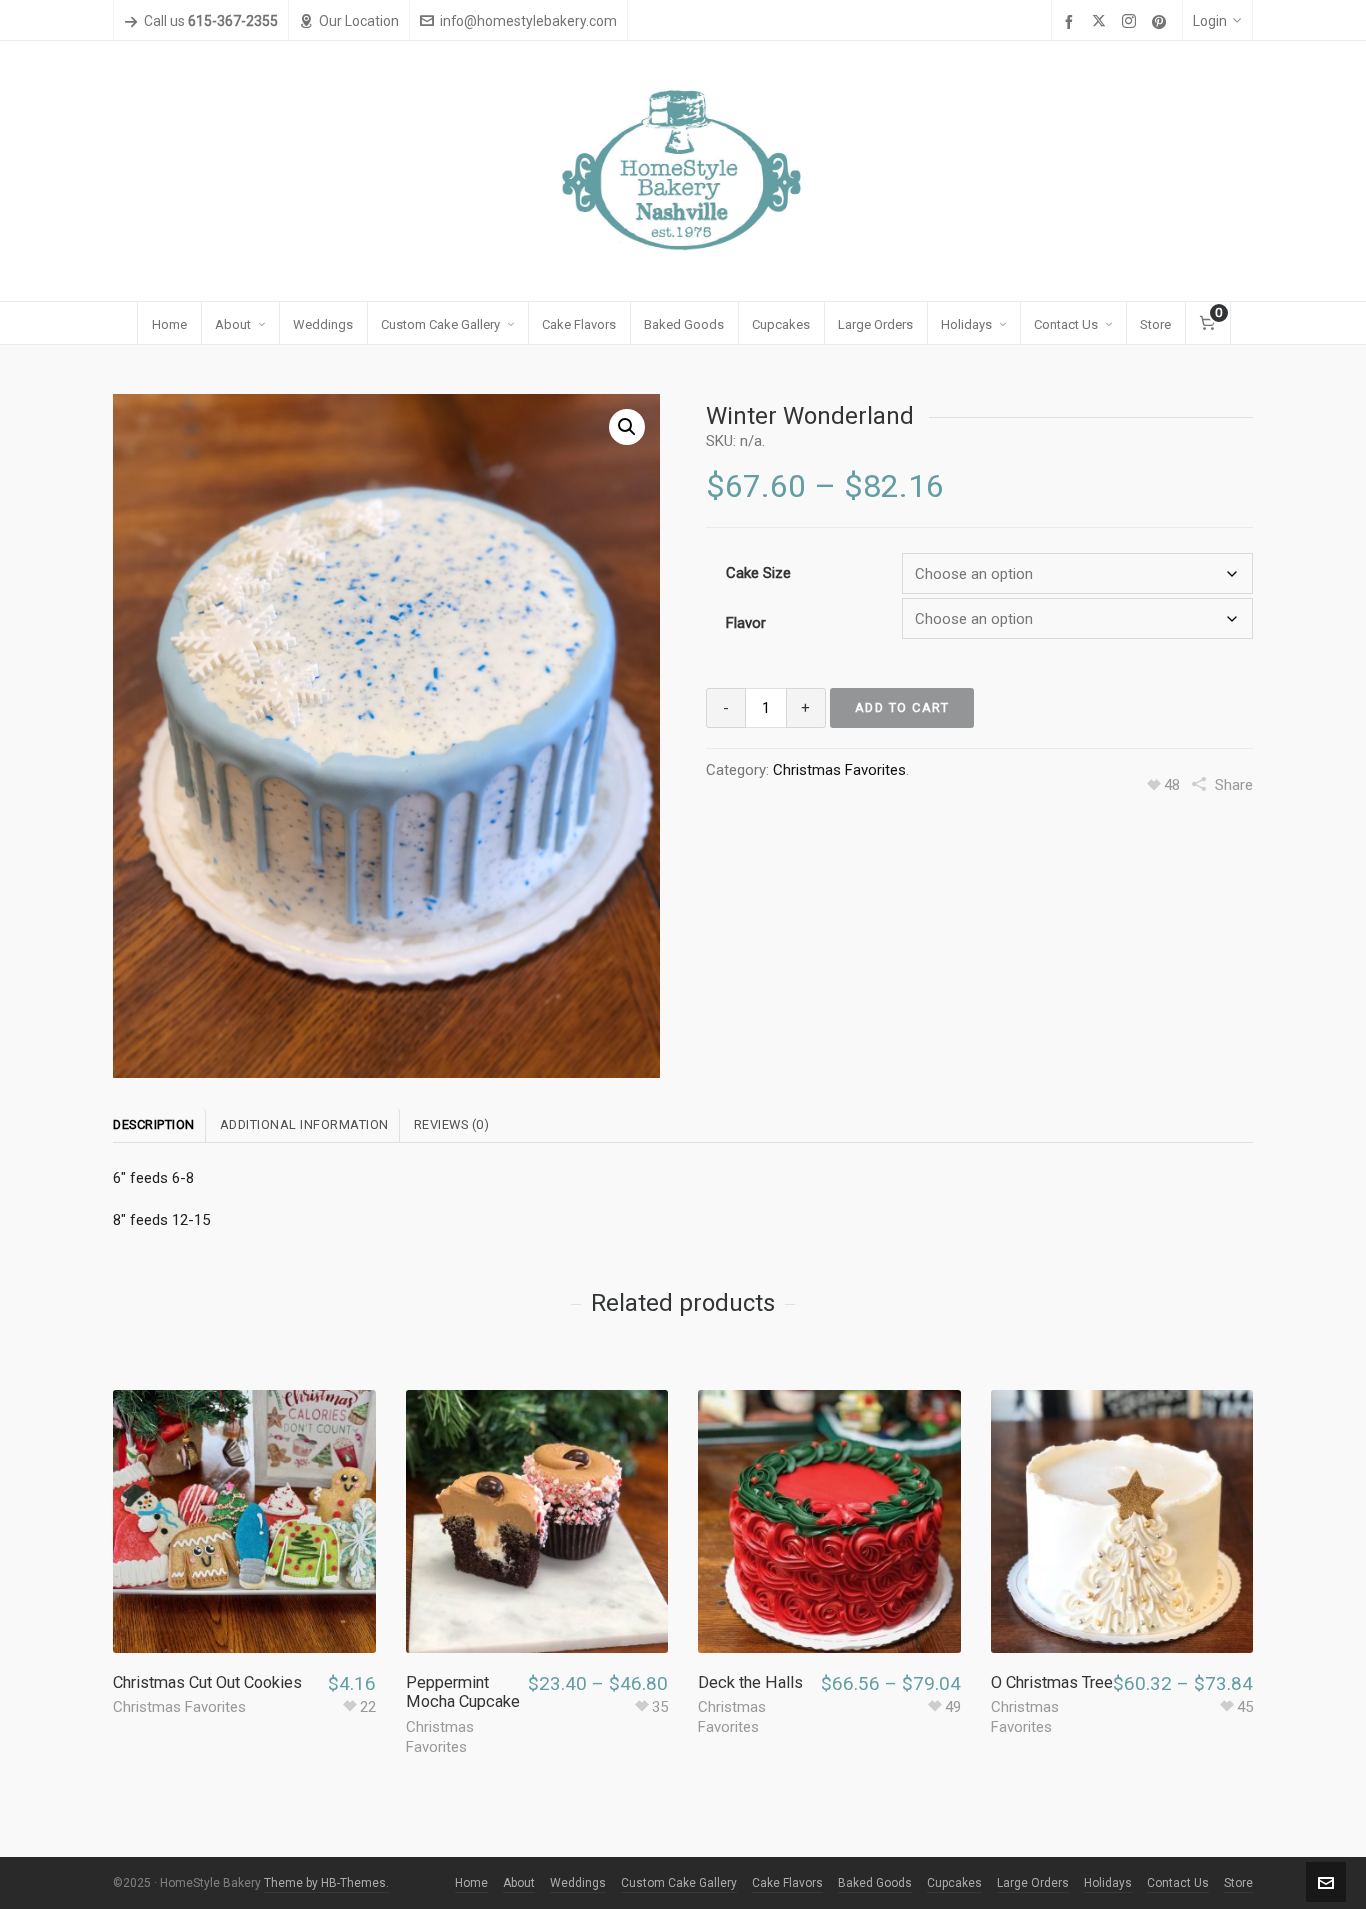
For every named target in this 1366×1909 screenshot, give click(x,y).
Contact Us (1178, 1883)
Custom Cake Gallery (679, 1883)
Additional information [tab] (304, 1124)
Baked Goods (875, 1883)
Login (1210, 21)
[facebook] (1072, 22)
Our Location (359, 21)
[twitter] (1102, 22)
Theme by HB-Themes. (326, 1883)
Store (1238, 1883)
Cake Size (758, 573)
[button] (627, 427)
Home (471, 1883)
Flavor (746, 623)
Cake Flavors (787, 1883)
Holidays (1108, 1883)
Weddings (578, 1883)
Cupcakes (954, 1883)
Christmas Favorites (839, 770)
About (519, 1883)
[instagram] (1132, 22)
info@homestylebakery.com (528, 21)
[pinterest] (1162, 22)
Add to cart (902, 707)
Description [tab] (154, 1124)
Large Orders (1033, 1883)
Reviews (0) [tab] (452, 1124)
